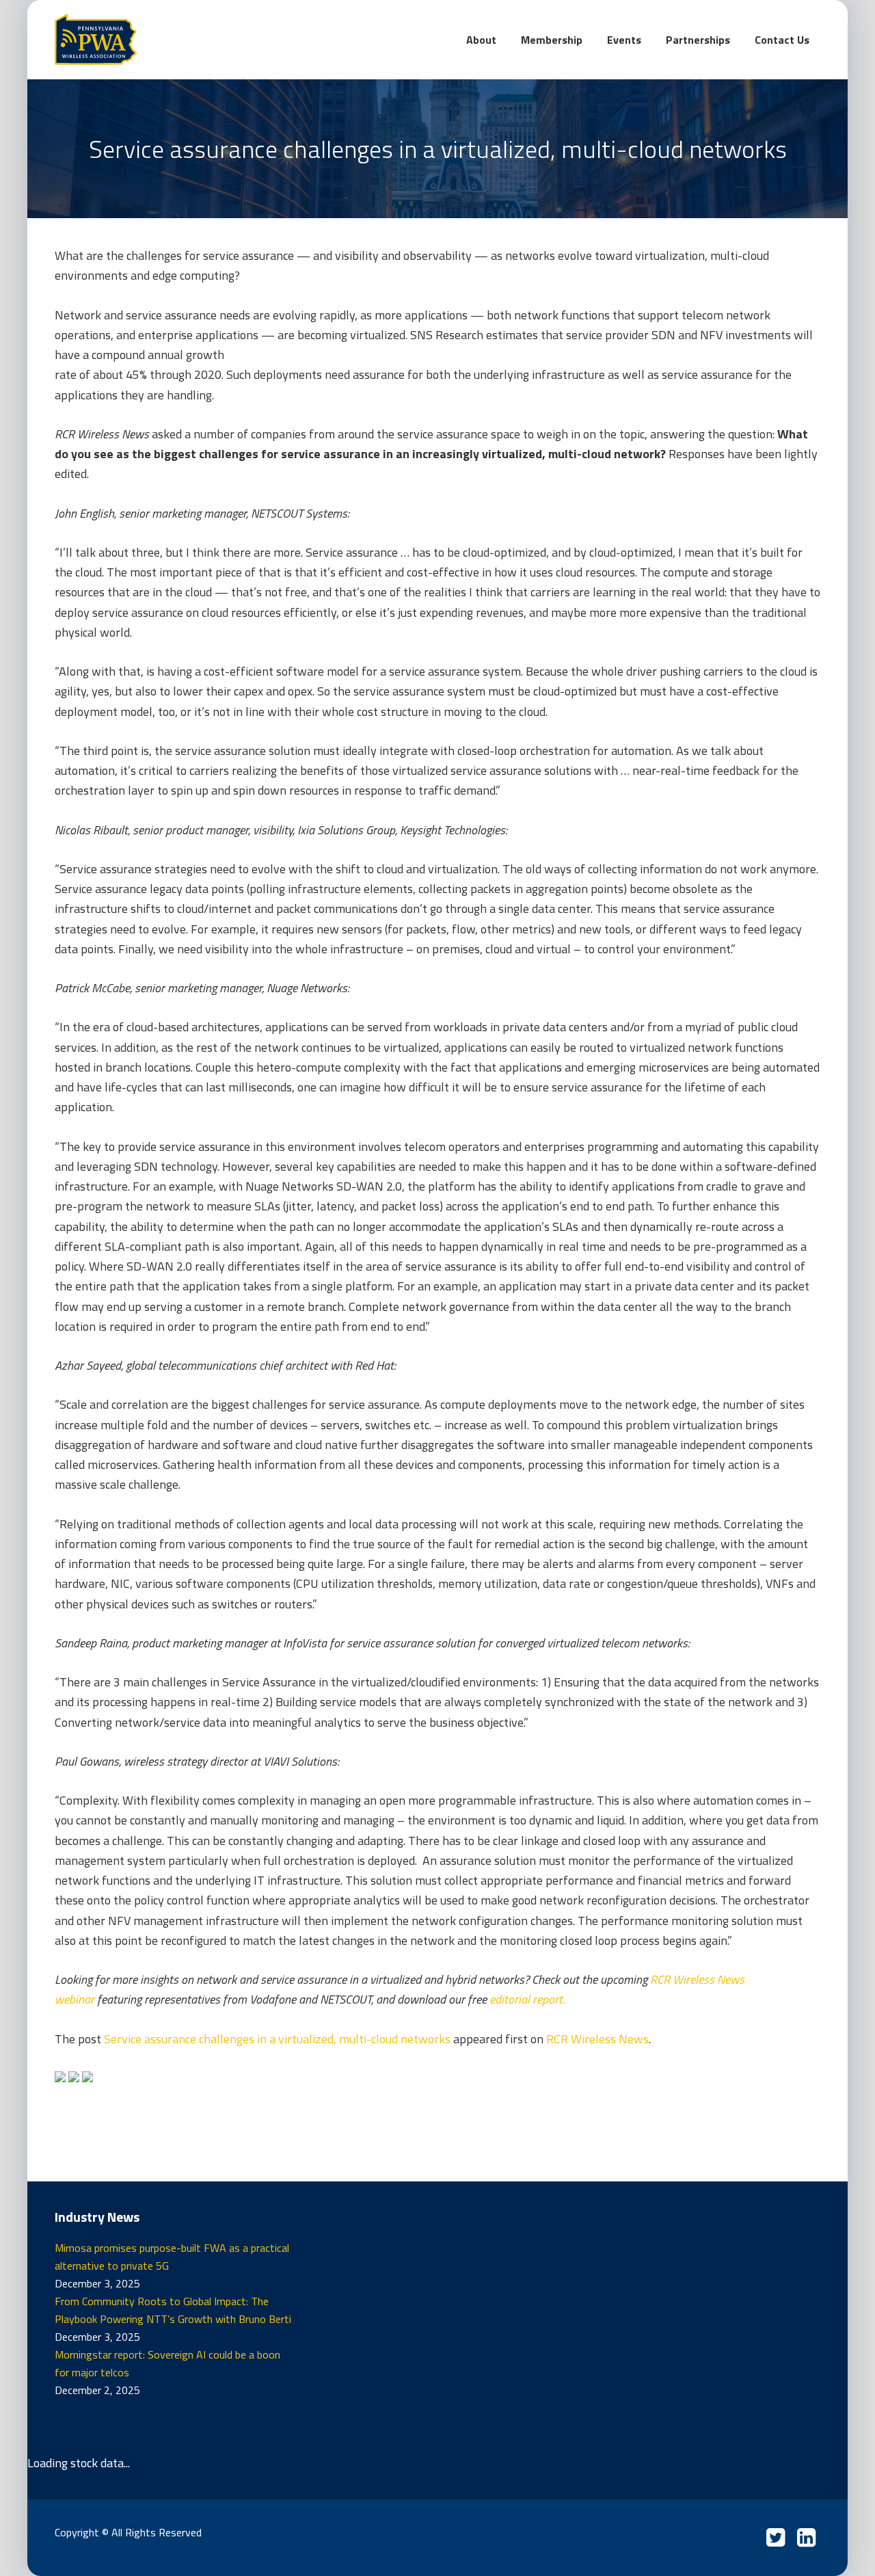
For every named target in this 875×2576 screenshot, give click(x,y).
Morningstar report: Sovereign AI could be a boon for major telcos (167, 2363)
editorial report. (527, 1999)
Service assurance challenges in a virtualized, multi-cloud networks (277, 2039)
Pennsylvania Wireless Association (157, 39)
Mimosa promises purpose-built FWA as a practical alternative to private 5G (172, 2257)
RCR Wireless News (597, 2039)
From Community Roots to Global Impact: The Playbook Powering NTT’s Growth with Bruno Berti (173, 2310)
